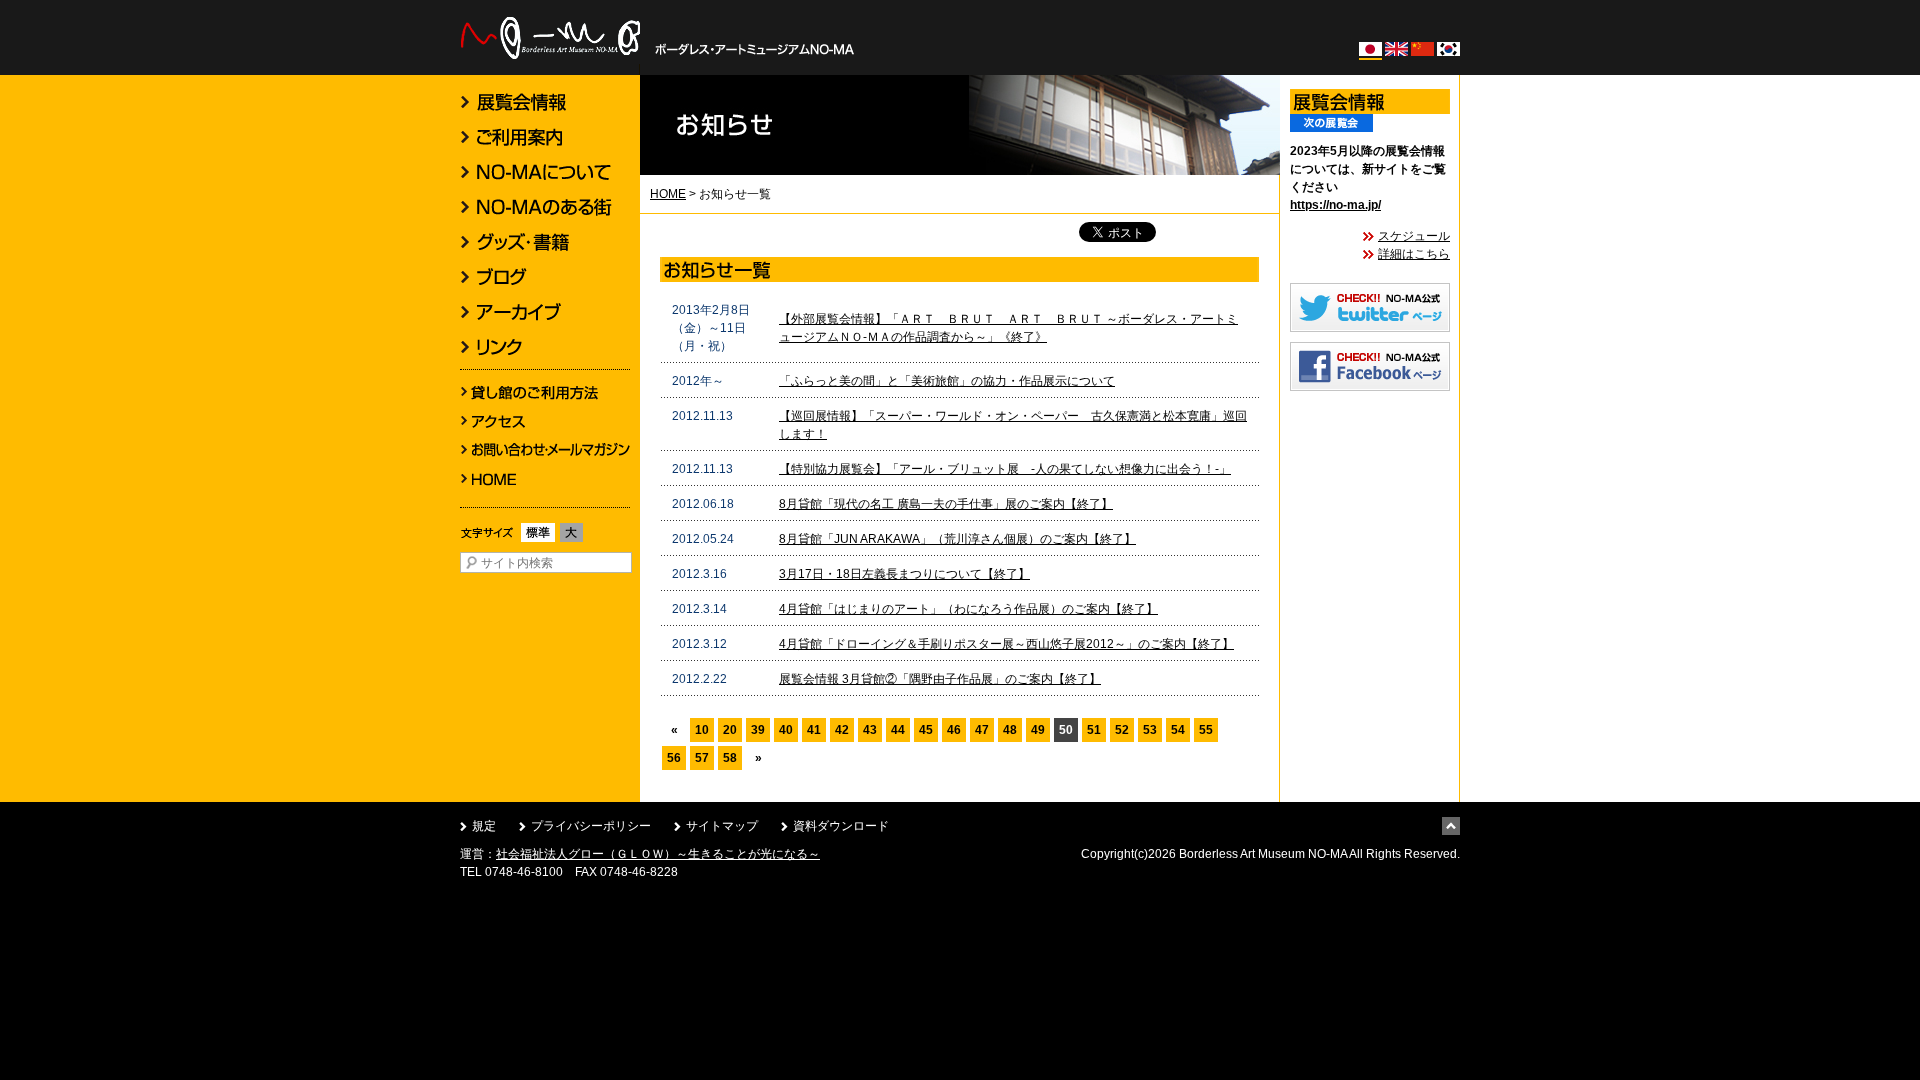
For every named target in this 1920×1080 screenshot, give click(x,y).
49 (1038, 730)
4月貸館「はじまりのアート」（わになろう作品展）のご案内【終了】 (968, 609)
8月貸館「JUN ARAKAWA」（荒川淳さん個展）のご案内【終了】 (957, 539)
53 (1150, 730)
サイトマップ (722, 826)
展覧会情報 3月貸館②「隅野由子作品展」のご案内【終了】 (940, 679)
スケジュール (1414, 236)
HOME (668, 194)
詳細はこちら (1414, 254)
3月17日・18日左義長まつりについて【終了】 (904, 574)
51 (1094, 730)
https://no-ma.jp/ (1335, 205)
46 (954, 730)
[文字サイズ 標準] (538, 542)
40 (786, 730)
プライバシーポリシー (591, 826)
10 (702, 730)
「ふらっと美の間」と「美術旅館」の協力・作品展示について (947, 381)
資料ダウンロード (841, 826)
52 (1122, 730)
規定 (484, 826)
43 (870, 730)
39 (758, 730)
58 (730, 758)
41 (814, 730)
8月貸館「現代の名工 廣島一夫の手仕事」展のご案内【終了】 (946, 504)
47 (982, 730)
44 (898, 730)
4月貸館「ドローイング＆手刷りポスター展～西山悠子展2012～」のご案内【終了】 (1006, 644)
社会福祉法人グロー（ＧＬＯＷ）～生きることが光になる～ (658, 854)
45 (926, 730)
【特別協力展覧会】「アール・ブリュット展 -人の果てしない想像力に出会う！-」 (1005, 469)
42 (842, 730)
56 (674, 758)
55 (1206, 730)
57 (702, 758)
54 (1178, 730)
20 (730, 730)
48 (1010, 730)
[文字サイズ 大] (571, 542)
